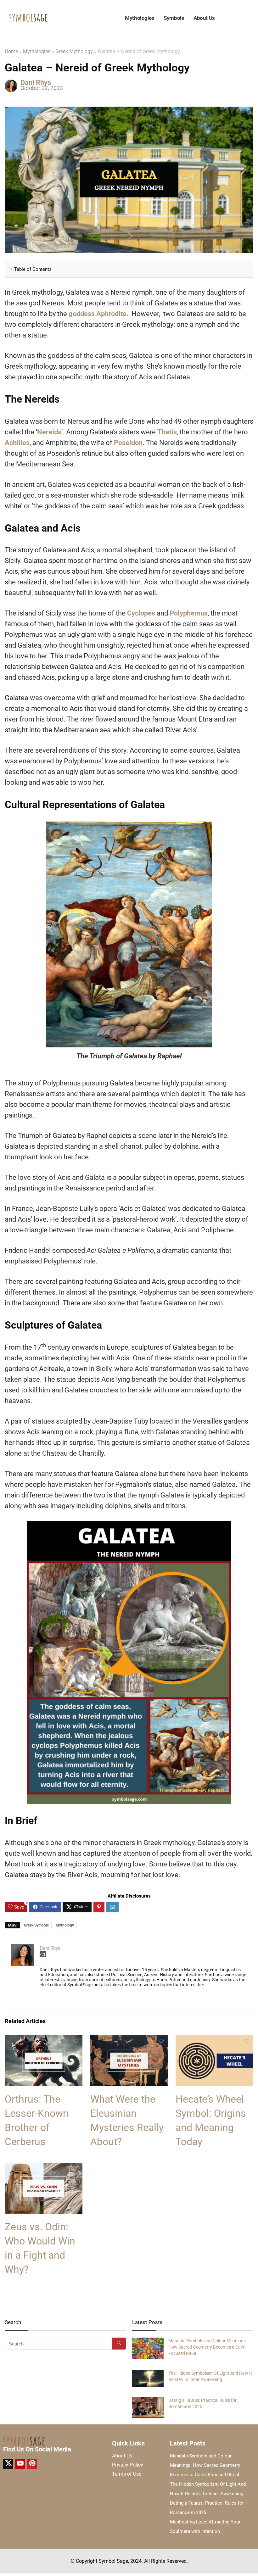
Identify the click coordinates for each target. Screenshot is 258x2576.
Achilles (17, 443)
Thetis (167, 432)
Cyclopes (141, 613)
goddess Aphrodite (98, 314)
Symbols (174, 18)
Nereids (49, 432)
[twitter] (8, 2464)
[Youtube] (20, 2464)
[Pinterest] (32, 2464)
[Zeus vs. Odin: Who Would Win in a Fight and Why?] (44, 2167)
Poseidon (128, 443)
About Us (204, 18)
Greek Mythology (74, 51)
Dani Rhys (36, 83)
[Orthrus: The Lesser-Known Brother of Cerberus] (44, 2040)
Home (11, 51)
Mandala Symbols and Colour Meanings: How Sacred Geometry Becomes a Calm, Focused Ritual (208, 2347)
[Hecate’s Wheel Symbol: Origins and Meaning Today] (214, 2040)
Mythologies (140, 18)
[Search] (119, 2344)
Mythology (65, 1925)
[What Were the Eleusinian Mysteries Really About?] (129, 2040)
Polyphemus (189, 613)
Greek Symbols (36, 1925)
